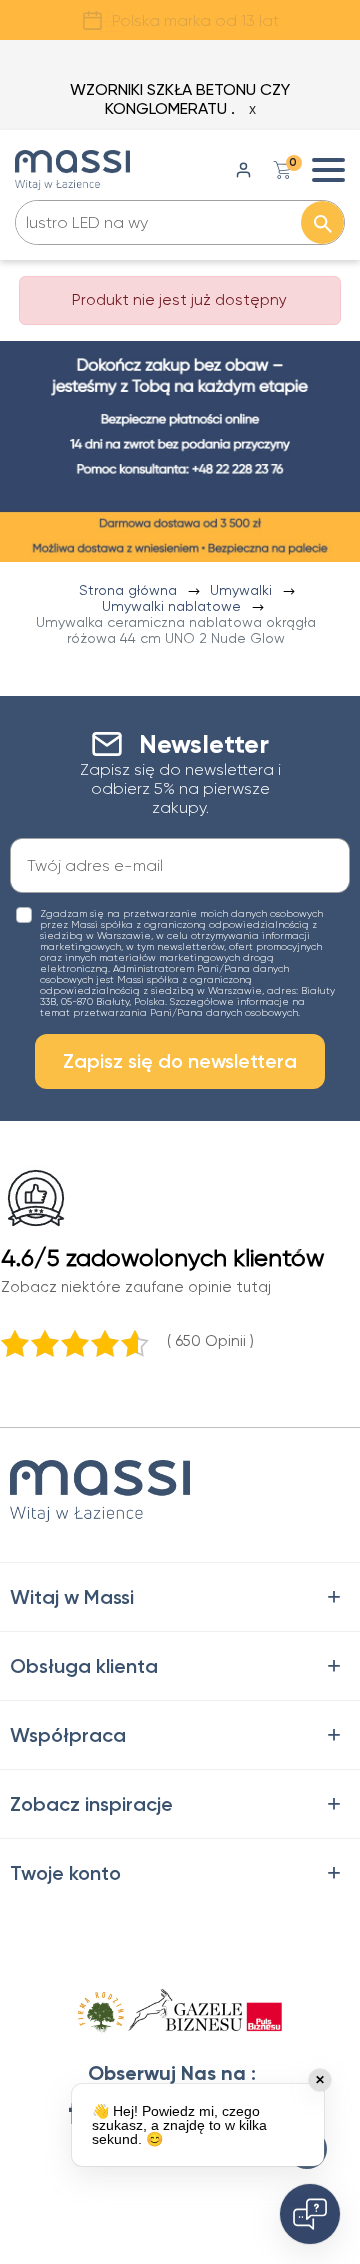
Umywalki (243, 590)
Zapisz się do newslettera (180, 1061)
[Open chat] (310, 2214)
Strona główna (130, 590)
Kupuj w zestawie (197, 20)
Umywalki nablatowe (173, 606)
